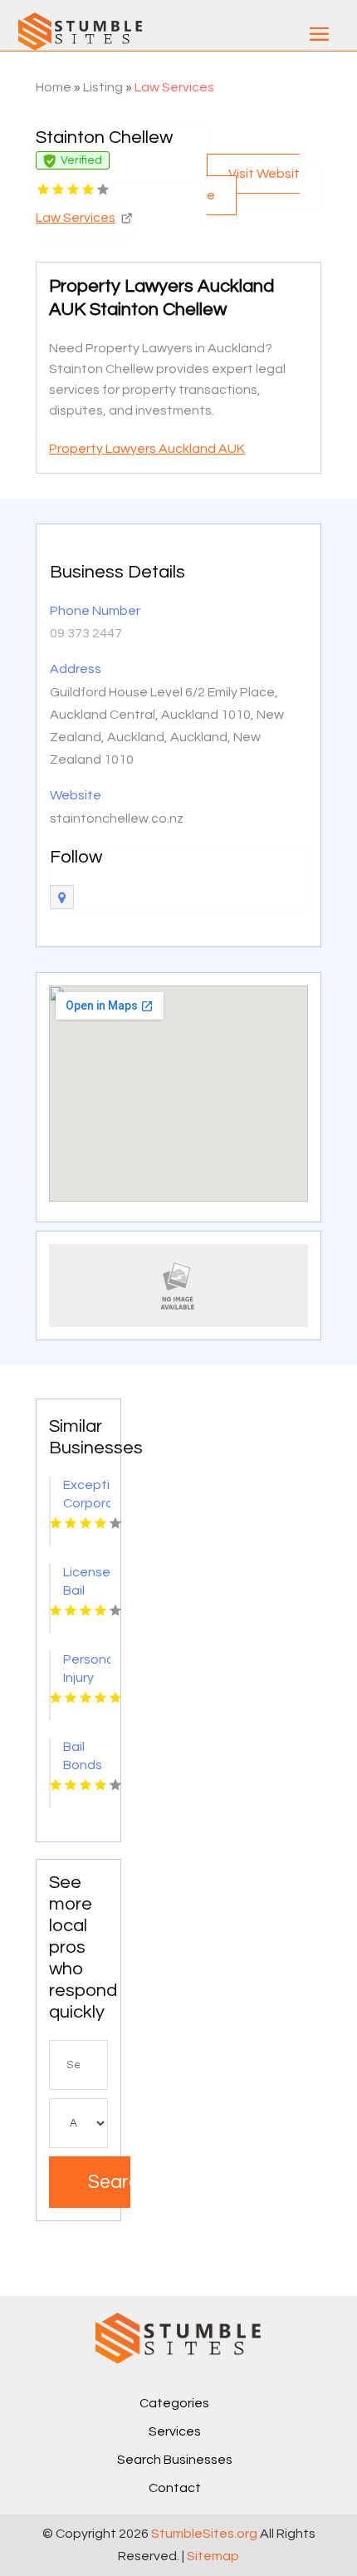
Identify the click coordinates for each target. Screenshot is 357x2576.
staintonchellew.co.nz (117, 819)
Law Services (174, 87)
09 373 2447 (86, 633)
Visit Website (253, 184)
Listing (103, 87)
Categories (174, 2403)
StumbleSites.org (204, 2534)
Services (175, 2431)
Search (109, 2182)
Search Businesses (175, 2460)
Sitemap (213, 2556)
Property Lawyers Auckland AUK (147, 449)
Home (54, 87)
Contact (175, 2488)
